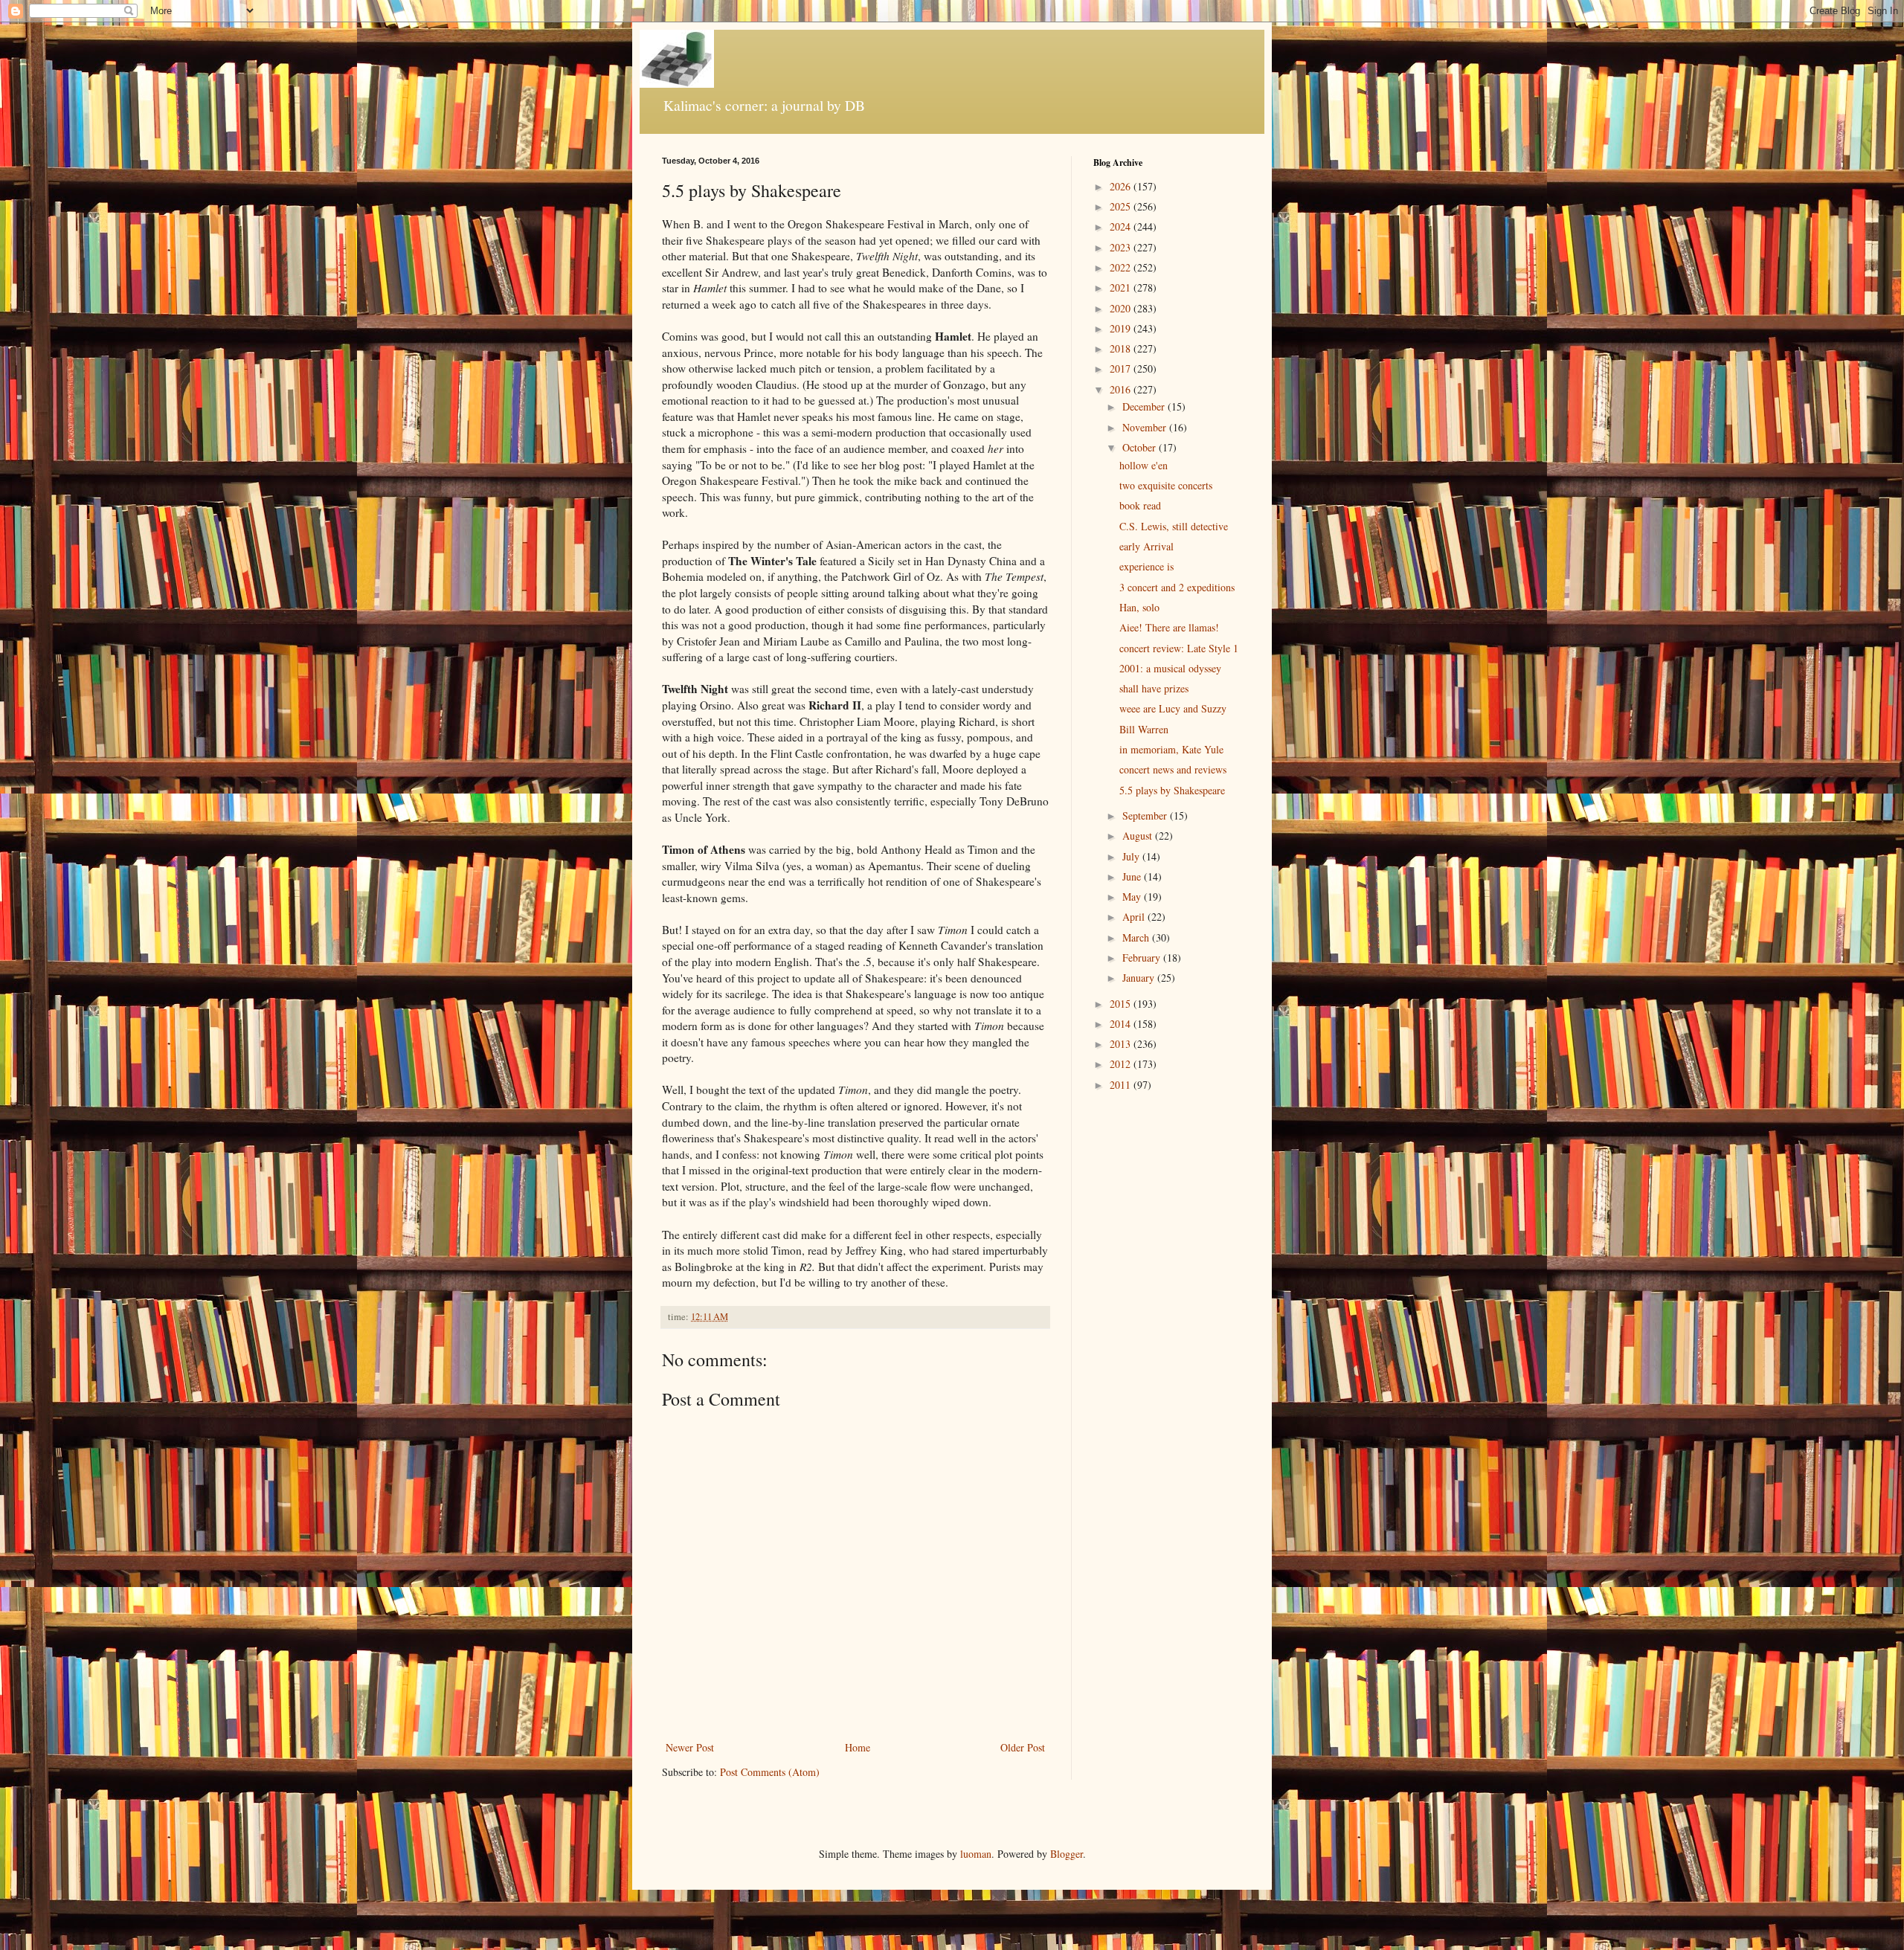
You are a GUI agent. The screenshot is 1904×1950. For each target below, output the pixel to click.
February (1143, 958)
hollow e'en (1144, 465)
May (1133, 897)
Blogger (1067, 1854)
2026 (1122, 186)
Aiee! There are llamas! (1169, 627)
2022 (1122, 267)
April (1135, 917)
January (1140, 978)
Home (858, 1747)
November (1146, 427)
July (1132, 856)
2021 (1122, 287)
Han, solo (1139, 607)
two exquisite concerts (1166, 485)
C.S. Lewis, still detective (1174, 526)
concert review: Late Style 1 (1179, 648)
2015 (1122, 1004)
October (1141, 447)
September (1146, 815)
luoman (976, 1854)
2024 (1122, 226)
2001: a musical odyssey (1170, 668)
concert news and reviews (1173, 769)
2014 (1122, 1024)
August (1139, 836)
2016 (1122, 389)
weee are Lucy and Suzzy (1173, 708)
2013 (1122, 1044)
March (1137, 937)
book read (1140, 505)
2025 (1122, 206)
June (1133, 876)
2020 (1122, 308)
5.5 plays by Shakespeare (1172, 790)
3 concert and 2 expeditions (1177, 587)
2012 (1122, 1064)
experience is (1146, 566)
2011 (1122, 1085)
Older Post (1023, 1747)
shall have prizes (1154, 688)
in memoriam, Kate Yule (1171, 749)
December (1145, 406)
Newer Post (690, 1747)
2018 (1122, 348)
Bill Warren (1144, 729)
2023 (1122, 247)
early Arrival (1146, 546)
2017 (1122, 369)
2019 (1122, 328)
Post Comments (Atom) (770, 1772)
